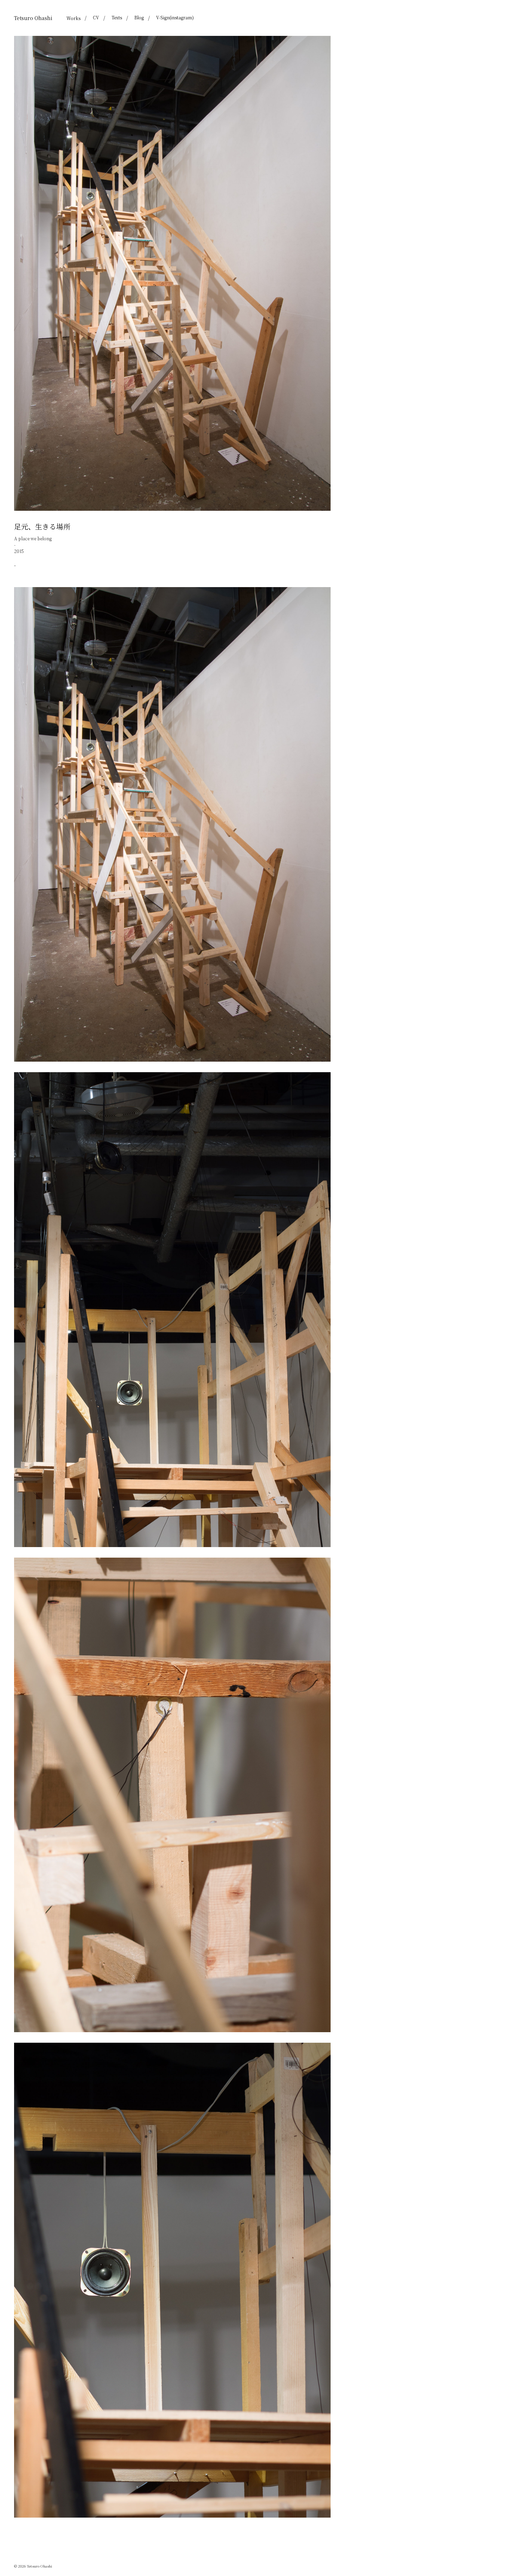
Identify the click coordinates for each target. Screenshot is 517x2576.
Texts (117, 17)
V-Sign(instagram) (175, 17)
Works (74, 18)
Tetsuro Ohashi (33, 18)
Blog (139, 17)
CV (96, 17)
